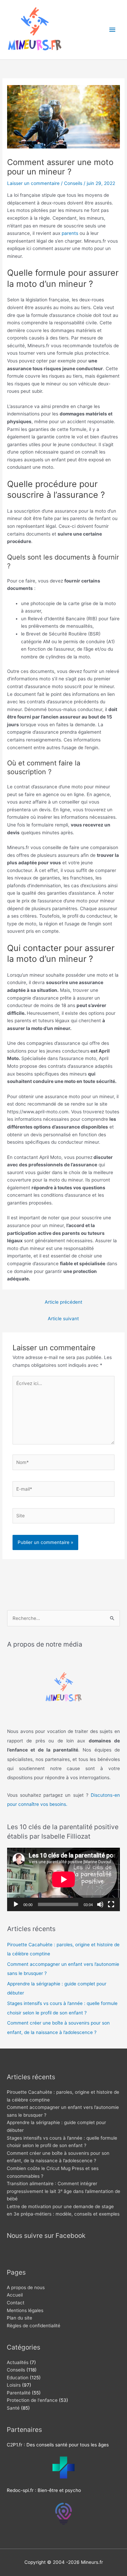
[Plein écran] (111, 1904)
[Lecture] (16, 1904)
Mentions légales (25, 2310)
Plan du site (19, 2318)
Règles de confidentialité (34, 2326)
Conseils (73, 183)
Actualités (18, 2362)
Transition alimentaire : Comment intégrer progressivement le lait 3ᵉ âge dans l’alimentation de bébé (63, 2191)
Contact (16, 2303)
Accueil (15, 2295)
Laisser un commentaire (33, 183)
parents (70, 233)
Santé (13, 2408)
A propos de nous (26, 2287)
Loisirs (14, 2385)
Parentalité (19, 2393)
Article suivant (63, 1319)
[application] (63, 1879)
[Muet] (100, 1904)
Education (18, 2378)
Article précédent (63, 1302)
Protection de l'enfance (32, 2400)
